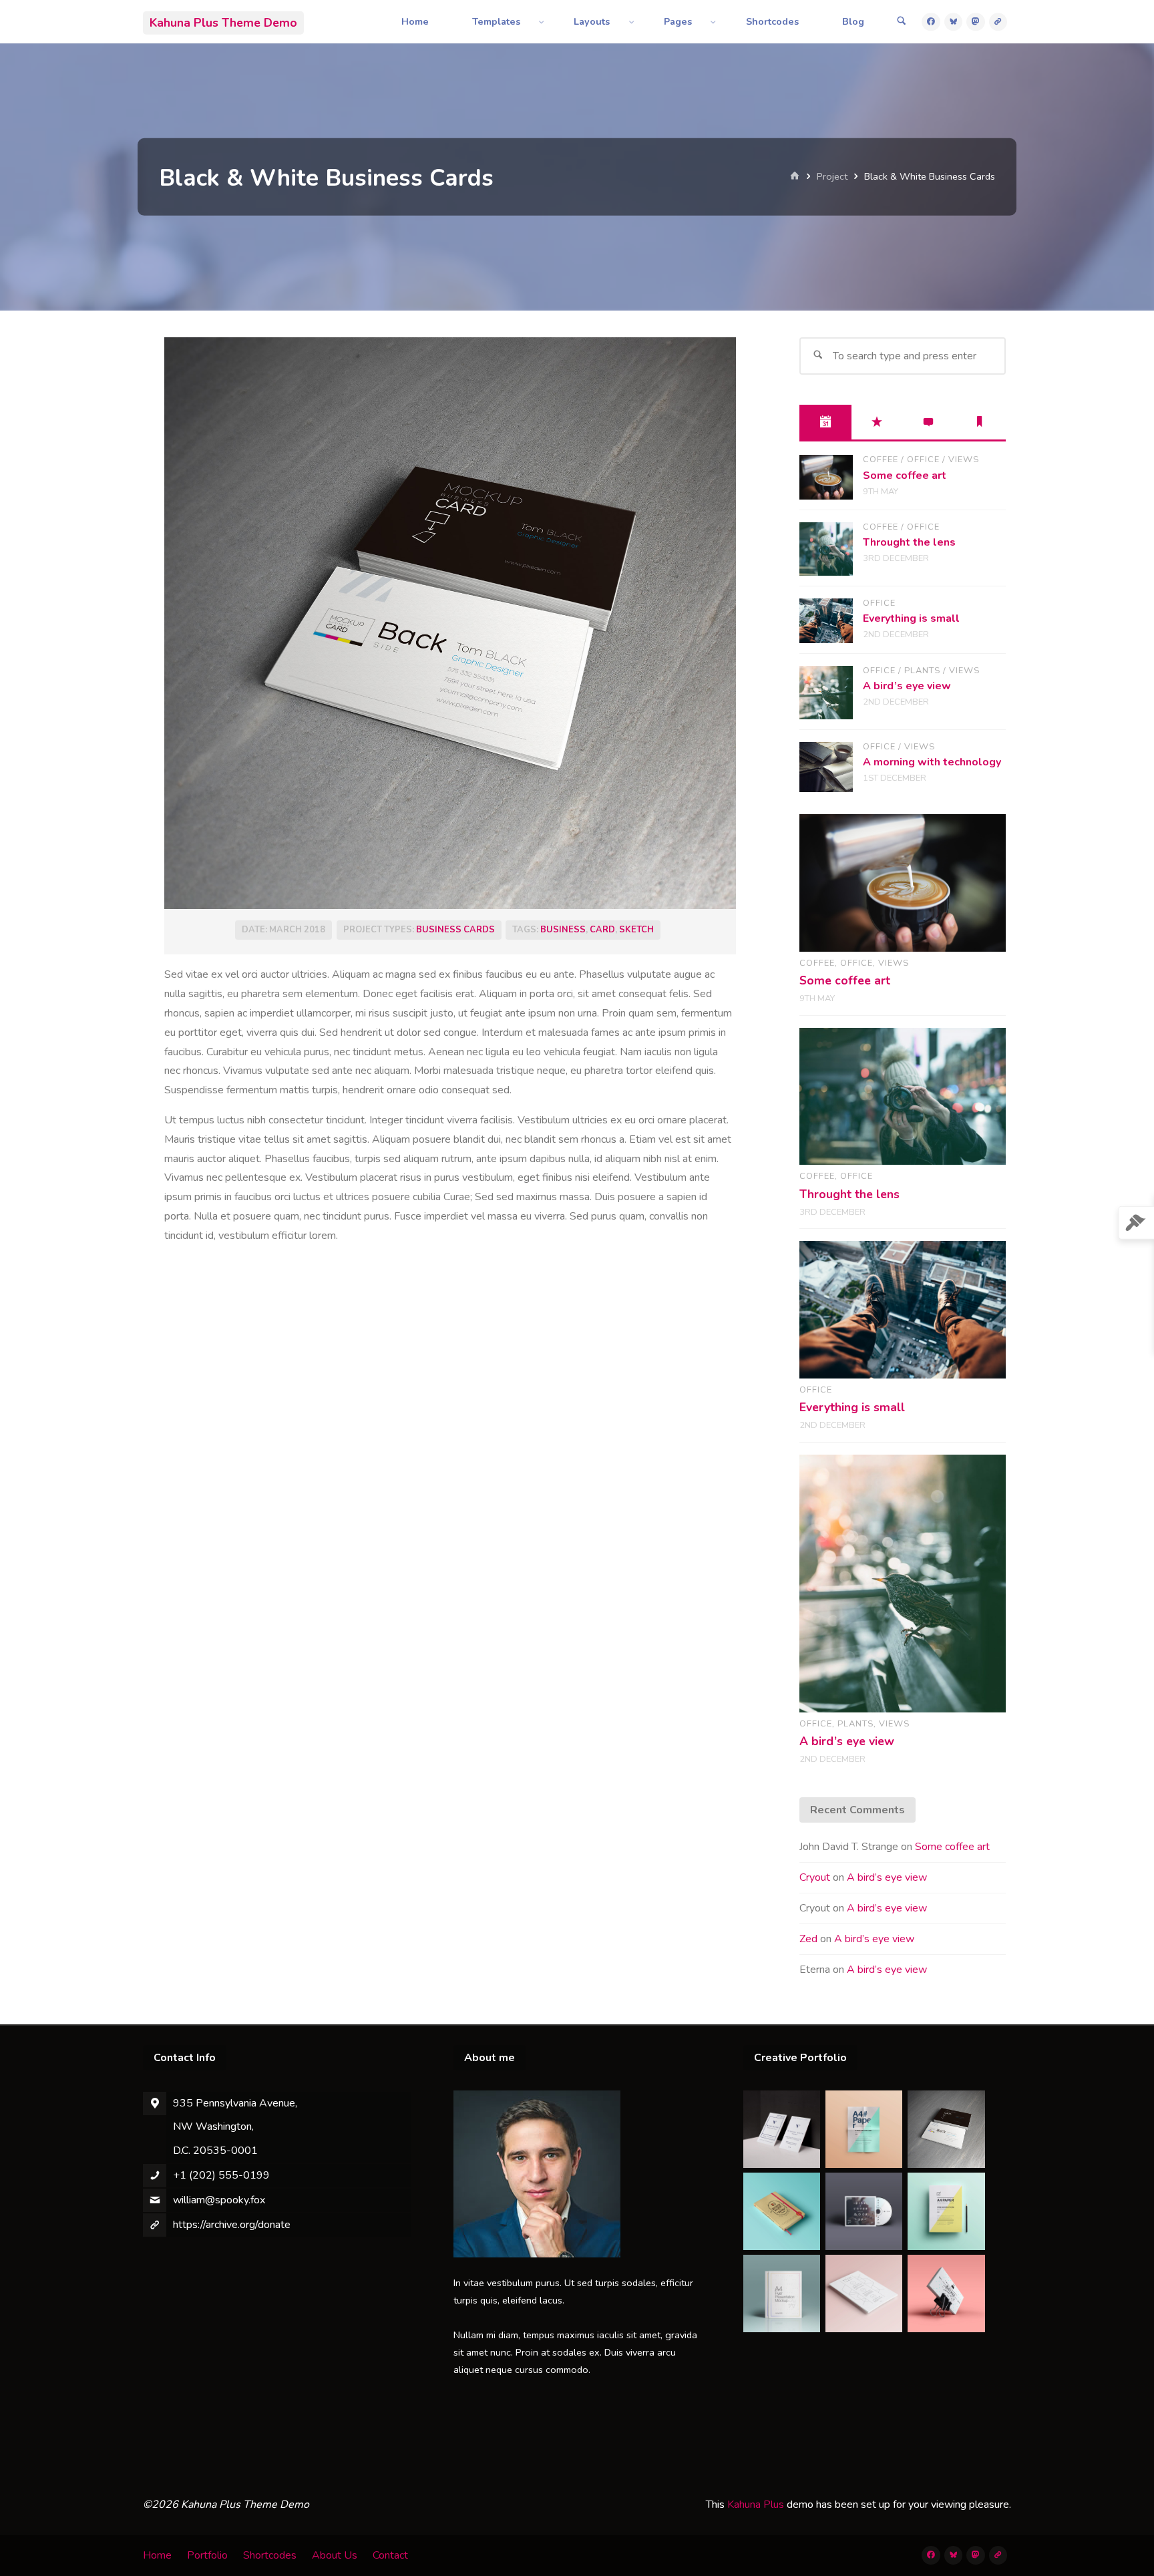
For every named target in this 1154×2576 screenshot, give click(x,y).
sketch (636, 930)
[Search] (902, 22)
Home (157, 2555)
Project (832, 176)
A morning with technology (932, 762)
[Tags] (980, 422)
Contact (390, 2555)
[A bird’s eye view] (826, 693)
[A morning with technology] (826, 767)
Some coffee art (905, 476)
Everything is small (911, 618)
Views (964, 459)
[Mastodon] (976, 22)
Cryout (815, 1877)
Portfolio (207, 2555)
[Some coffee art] (826, 477)
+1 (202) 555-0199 (221, 2175)
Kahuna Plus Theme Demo (223, 22)
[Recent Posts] (825, 422)
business (563, 930)
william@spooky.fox (219, 2200)
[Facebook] (931, 22)
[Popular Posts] (877, 422)
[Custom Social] (998, 22)
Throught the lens (909, 542)
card (602, 930)
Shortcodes (270, 2555)
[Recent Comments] (929, 422)
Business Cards (455, 930)
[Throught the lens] (826, 549)
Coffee (881, 459)
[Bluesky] (954, 22)
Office (923, 459)
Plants (922, 671)
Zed (808, 1939)
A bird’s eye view (907, 686)
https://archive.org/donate (232, 2225)
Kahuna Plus (756, 2505)
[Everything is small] (826, 621)
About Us (335, 2555)
